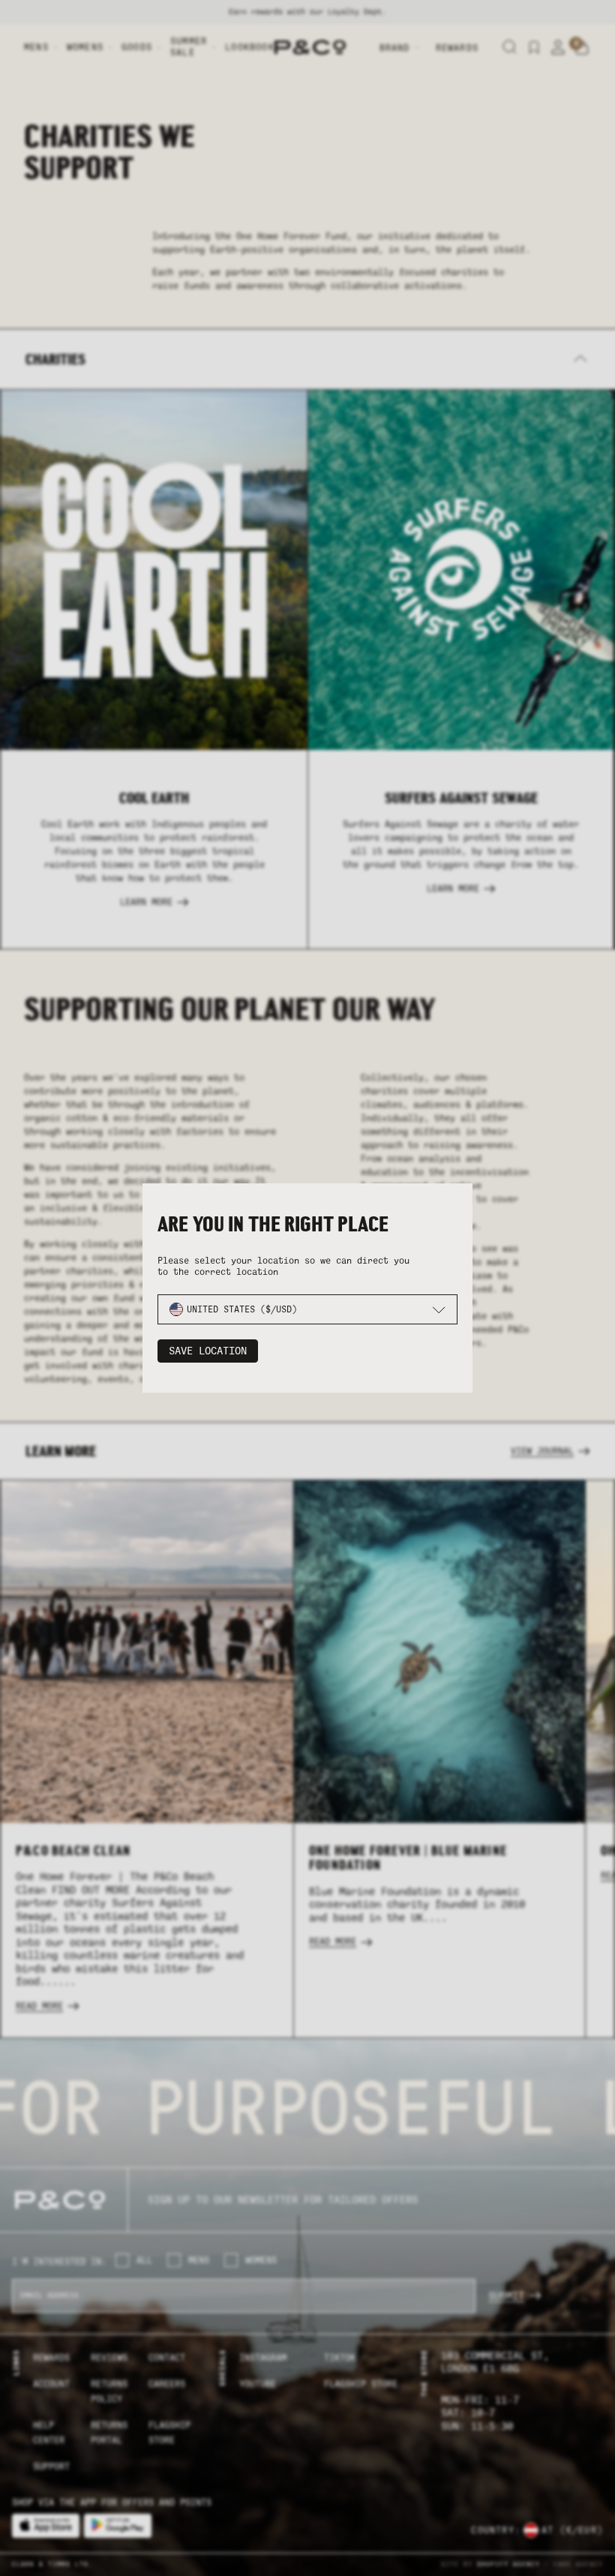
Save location (208, 1351)
